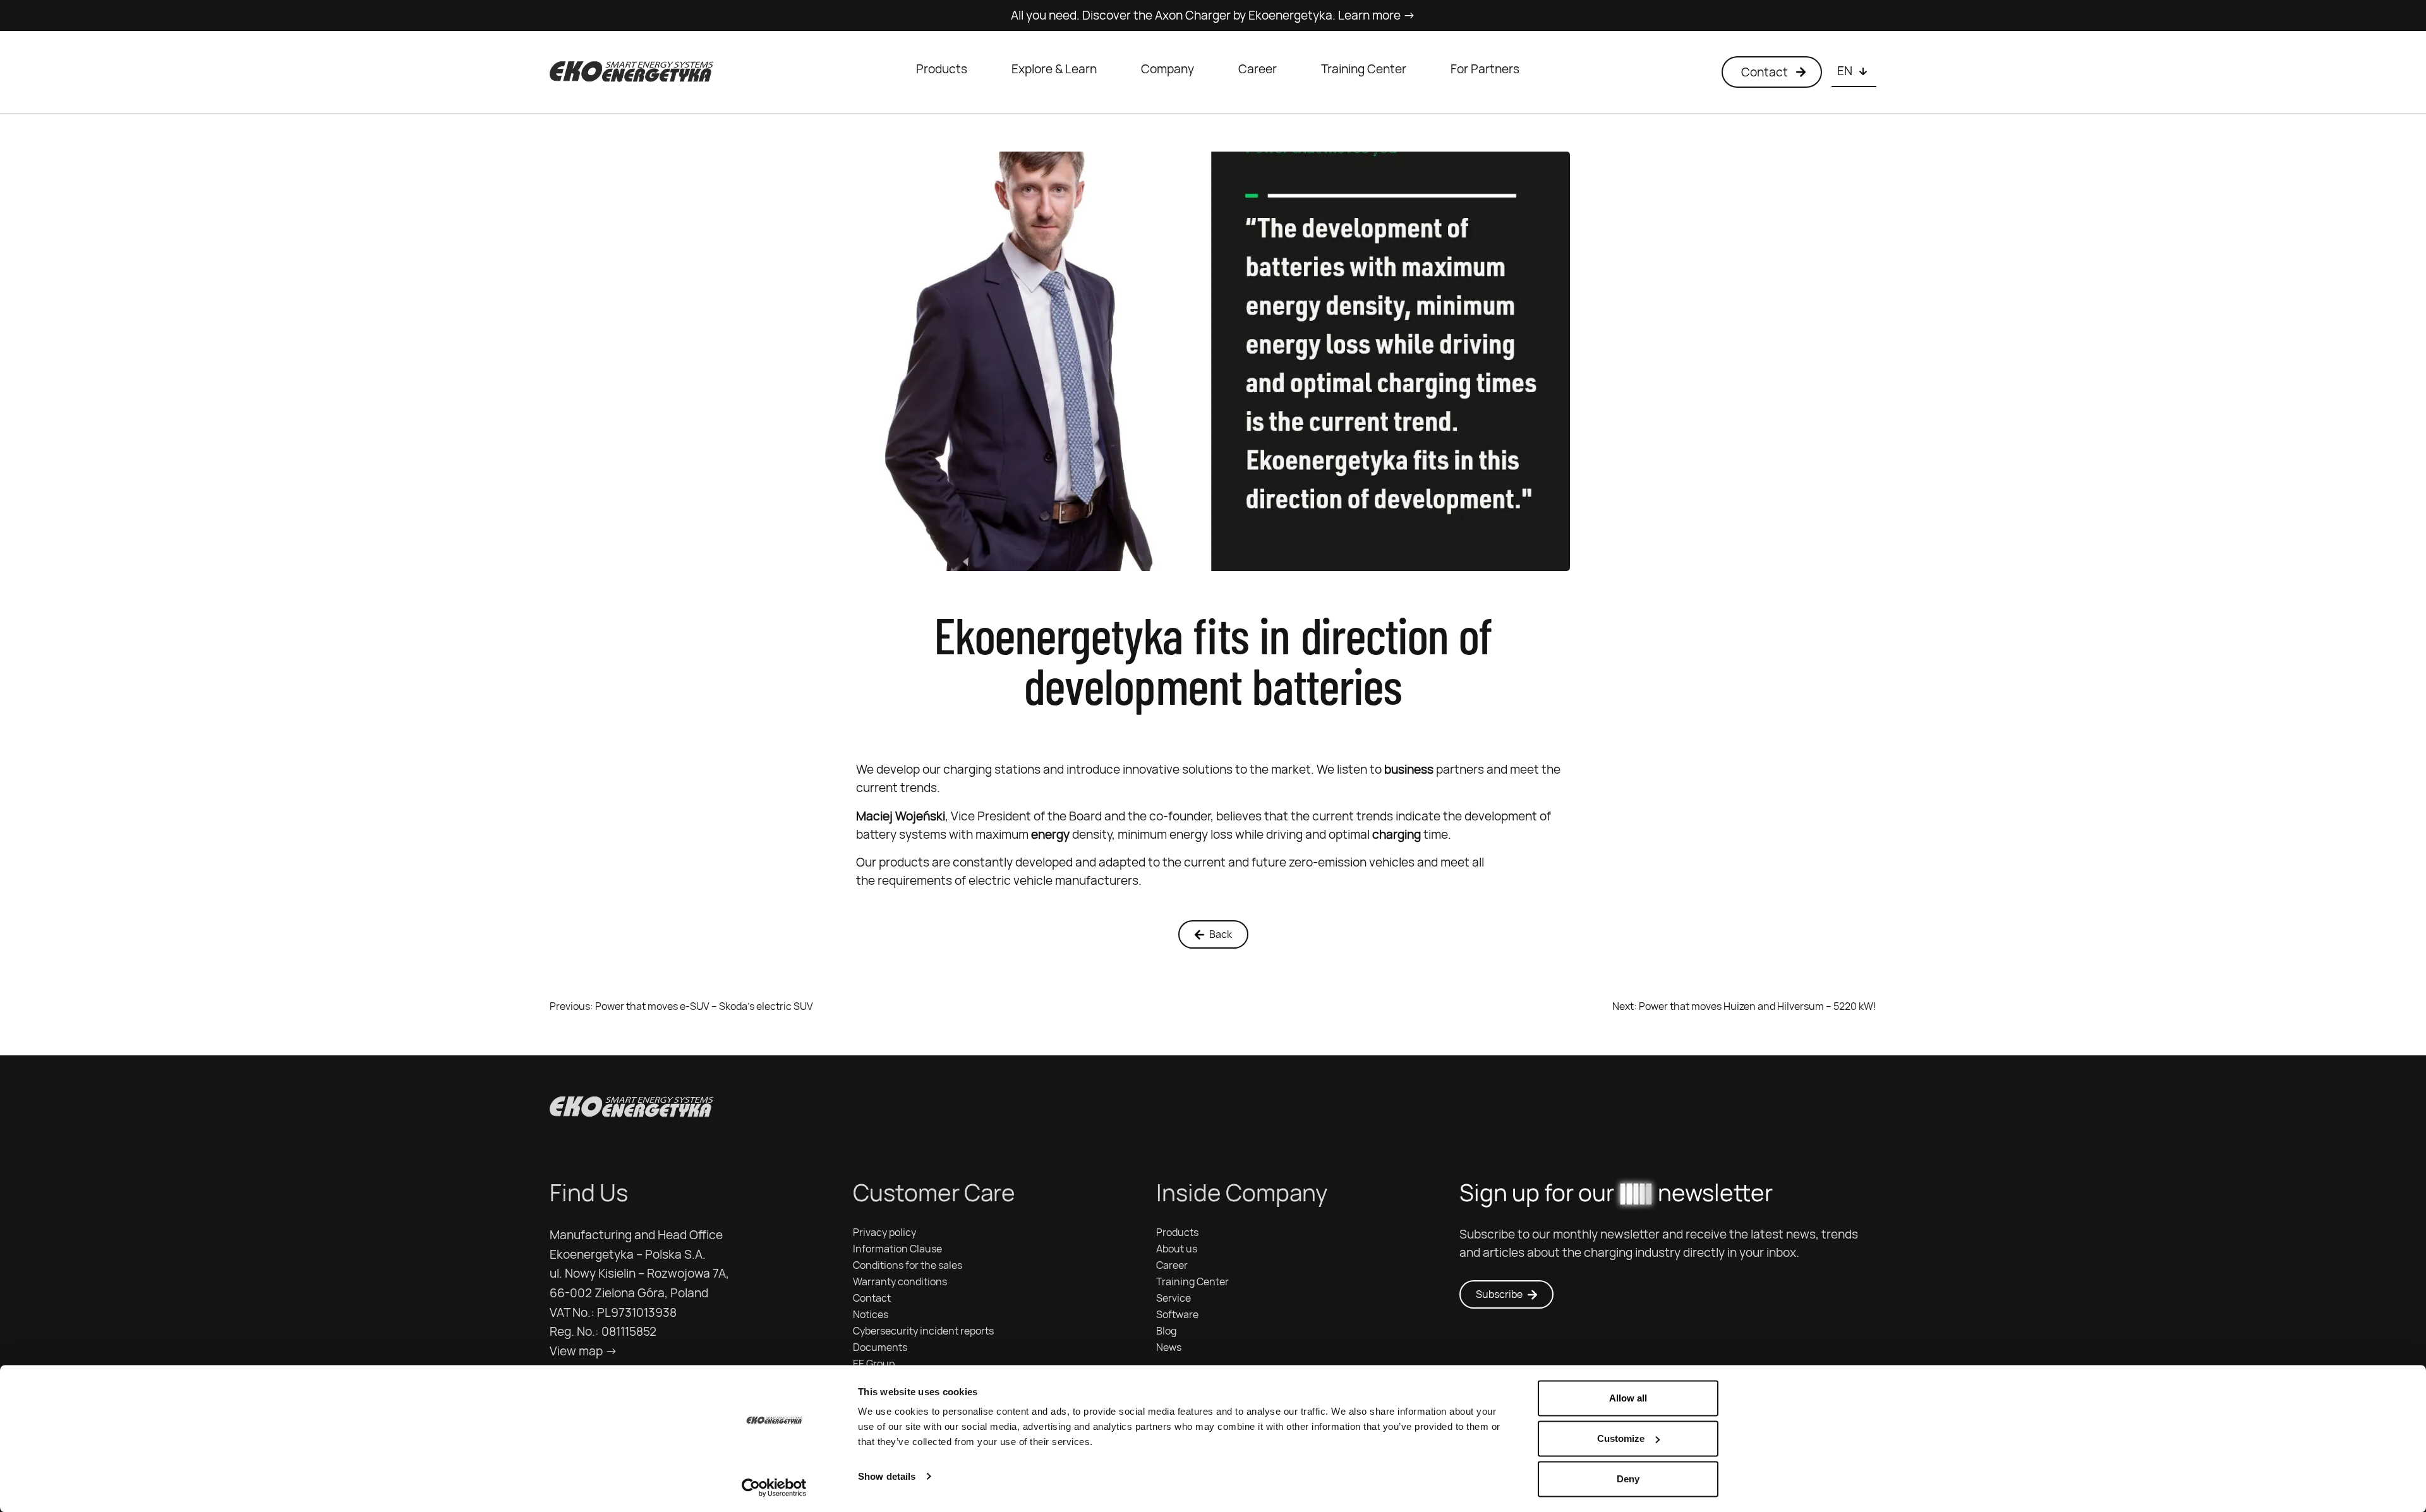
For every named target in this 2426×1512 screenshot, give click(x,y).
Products (942, 69)
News (1169, 1347)
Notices (871, 1315)
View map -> (583, 1351)
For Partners (1485, 69)
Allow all (1628, 1398)
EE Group (874, 1364)
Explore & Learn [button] (1054, 69)
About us (1177, 1249)
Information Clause (897, 1249)
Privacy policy (884, 1233)
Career (1258, 69)
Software (1177, 1315)
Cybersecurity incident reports (923, 1331)
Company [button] (1168, 69)
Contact (872, 1298)
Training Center (1364, 69)
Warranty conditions (900, 1282)
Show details (887, 1476)
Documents (880, 1347)
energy (1050, 834)
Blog (1166, 1331)
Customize (1621, 1438)
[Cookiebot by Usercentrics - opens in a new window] (774, 1487)
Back (1221, 934)
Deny (1628, 1479)
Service (1174, 1298)
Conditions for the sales (908, 1265)
